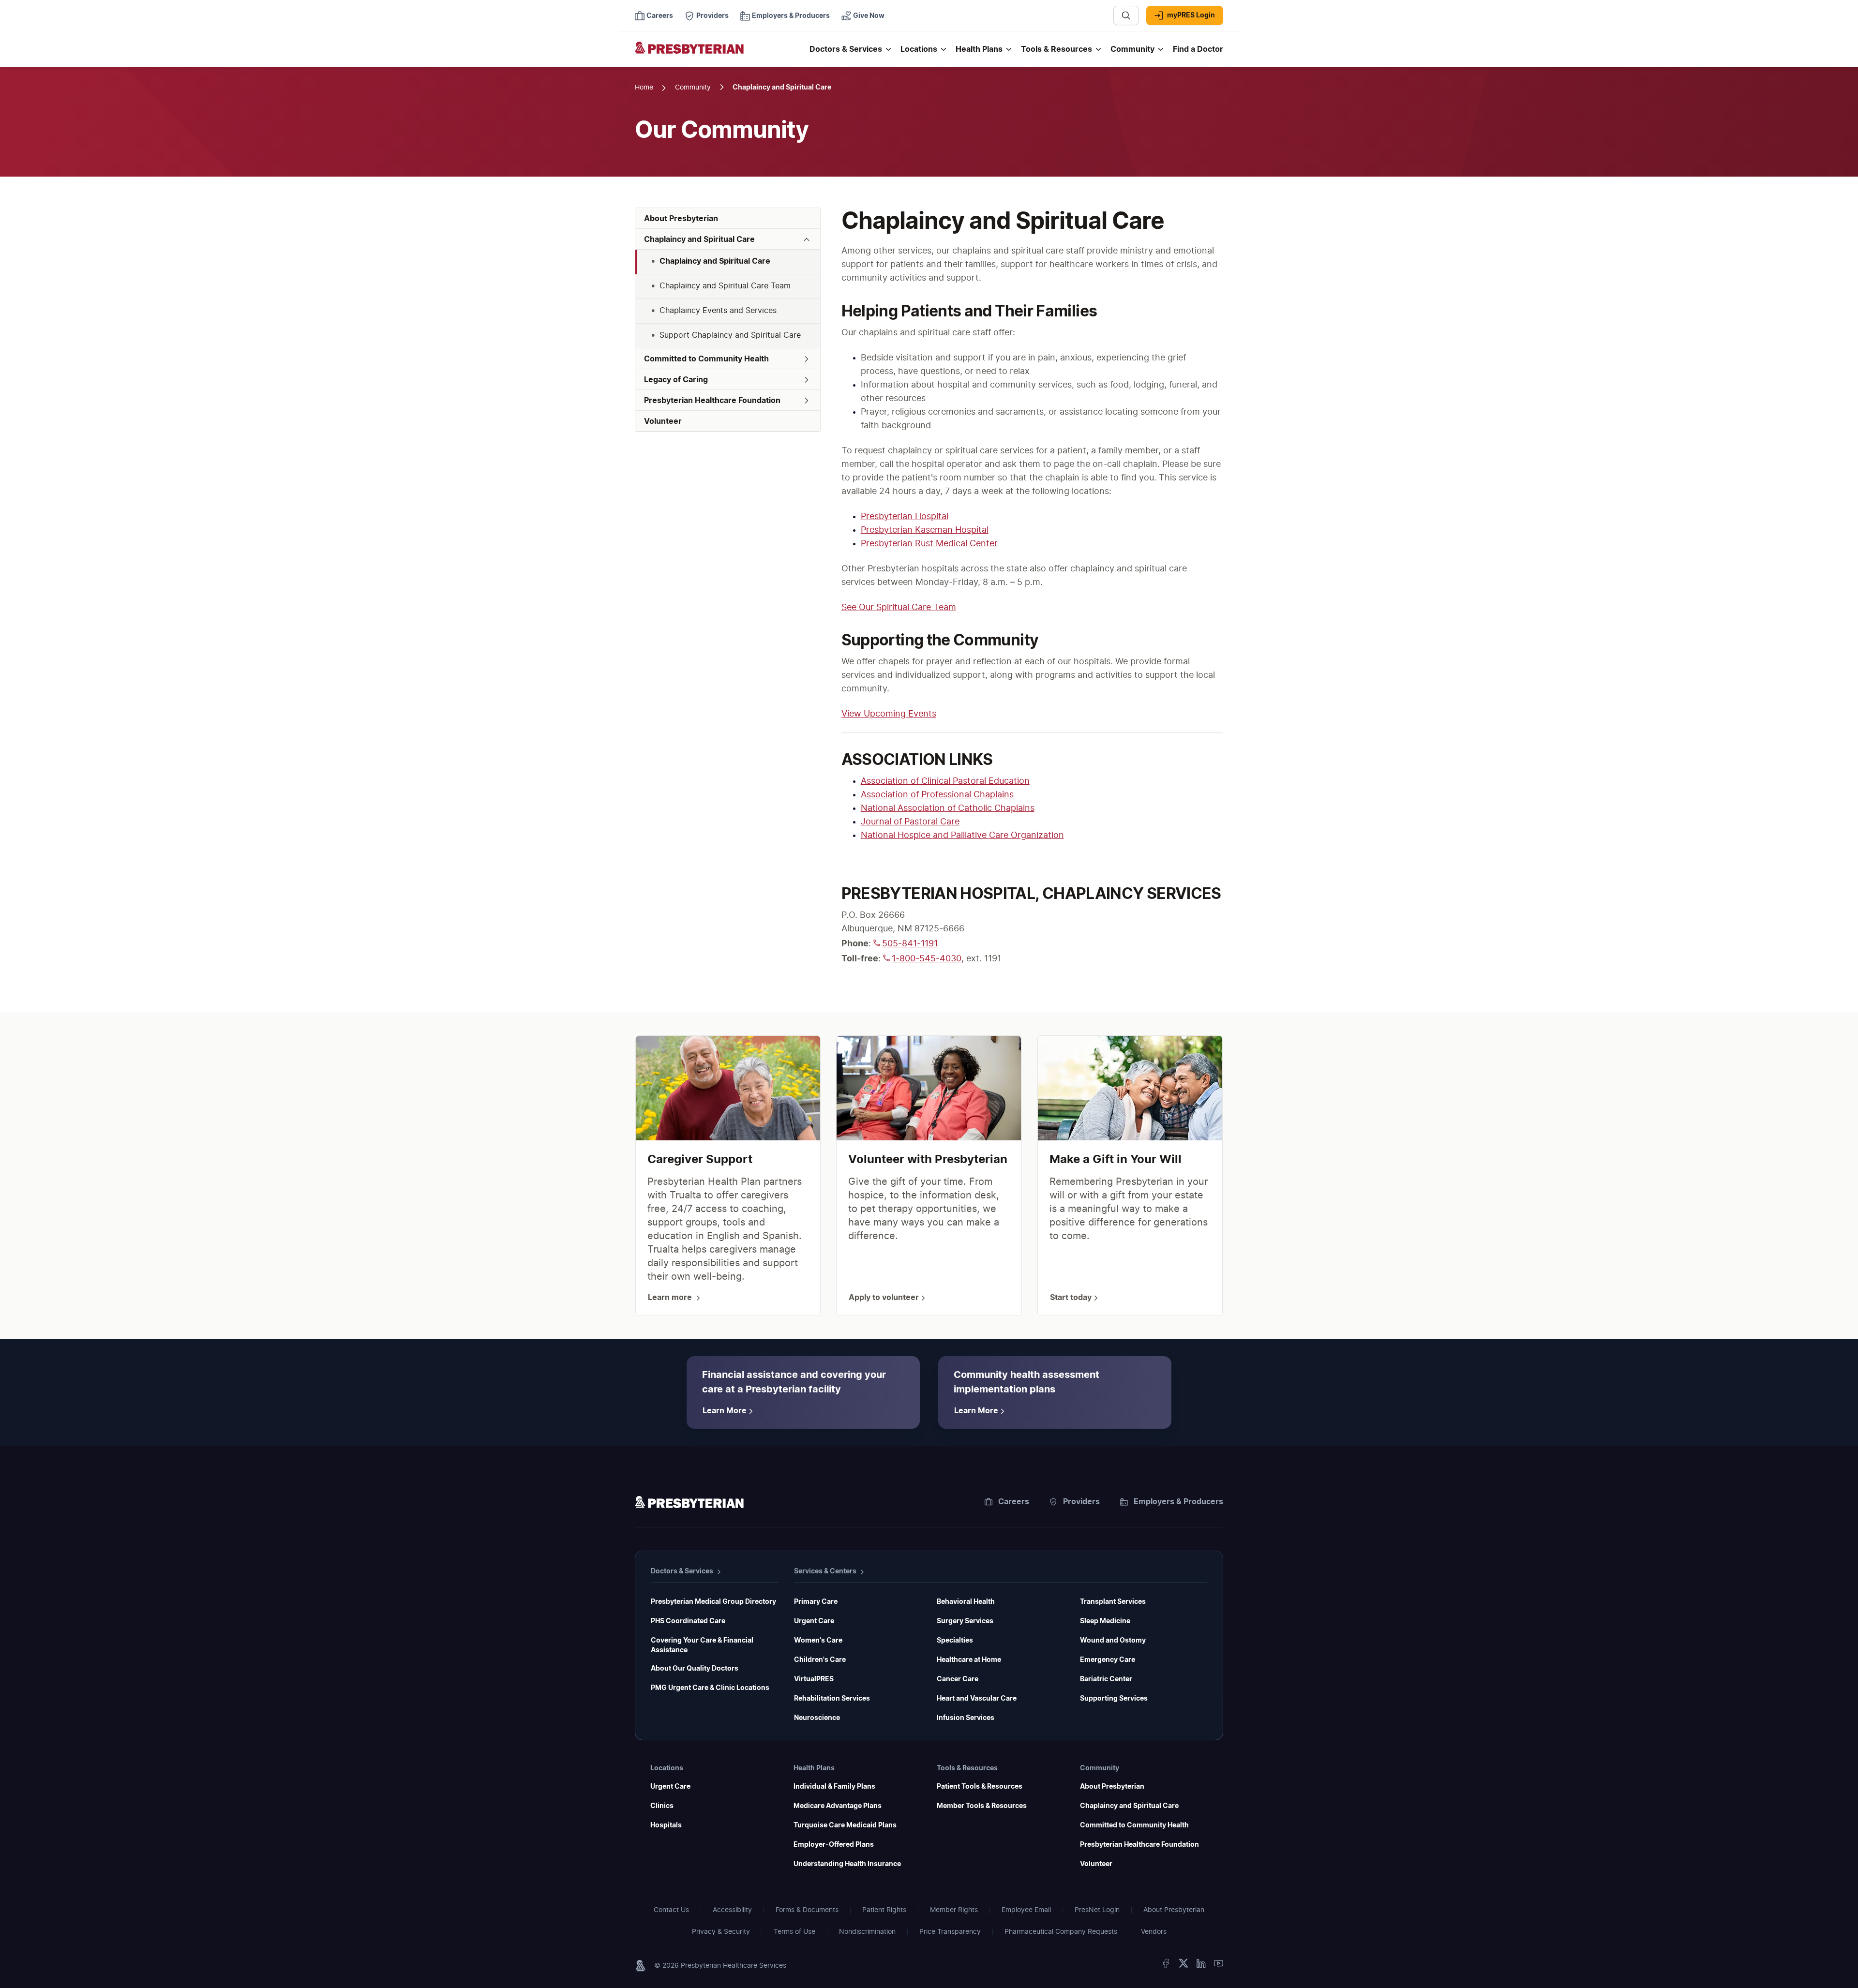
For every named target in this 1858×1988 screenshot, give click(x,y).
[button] (728, 239)
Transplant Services (1113, 1602)
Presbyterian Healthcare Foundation (1139, 1845)
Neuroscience (817, 1718)
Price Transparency (950, 1932)
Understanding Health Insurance (847, 1864)
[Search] (1126, 15)
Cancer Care (958, 1679)
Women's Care (818, 1641)
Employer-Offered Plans (834, 1845)
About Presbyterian (1112, 1787)
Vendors (1154, 1932)
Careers (1014, 1502)
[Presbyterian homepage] (689, 1504)
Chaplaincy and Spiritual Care (1129, 1806)
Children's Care (820, 1660)
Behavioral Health (966, 1602)
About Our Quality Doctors (695, 1669)
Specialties (955, 1641)
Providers (1081, 1502)
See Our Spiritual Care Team (899, 608)
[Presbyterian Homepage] (718, 54)
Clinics (662, 1806)
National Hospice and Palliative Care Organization (962, 836)
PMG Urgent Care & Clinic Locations (710, 1688)
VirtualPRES (814, 1679)
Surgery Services (965, 1621)
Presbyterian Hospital (905, 517)
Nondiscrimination (867, 1932)
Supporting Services (1114, 1699)
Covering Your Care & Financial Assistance (702, 1645)
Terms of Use (794, 1932)
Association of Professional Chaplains (937, 795)
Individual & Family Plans (834, 1787)
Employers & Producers (1178, 1502)
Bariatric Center (1106, 1679)
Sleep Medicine (1105, 1621)
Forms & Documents (807, 1910)
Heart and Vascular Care (977, 1699)
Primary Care (816, 1602)
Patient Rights (884, 1910)
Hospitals (666, 1825)
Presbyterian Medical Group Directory (713, 1602)
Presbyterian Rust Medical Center (929, 544)
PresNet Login (1097, 1910)
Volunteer (1096, 1864)
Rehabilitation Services (832, 1699)
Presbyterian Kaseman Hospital (925, 530)
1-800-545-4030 (927, 959)
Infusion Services (966, 1718)
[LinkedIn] (1201, 1966)
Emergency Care (1108, 1660)
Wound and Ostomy (1113, 1641)
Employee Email (1026, 1910)
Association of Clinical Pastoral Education (945, 781)
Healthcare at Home (969, 1660)
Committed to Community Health (1134, 1825)
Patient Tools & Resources (980, 1787)
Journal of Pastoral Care (910, 822)
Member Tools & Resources (982, 1806)
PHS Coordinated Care (688, 1621)
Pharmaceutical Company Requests (1061, 1932)
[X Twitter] (1184, 1966)
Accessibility (732, 1910)
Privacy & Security (721, 1932)
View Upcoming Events (889, 714)
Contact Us (671, 1910)
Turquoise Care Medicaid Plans (845, 1825)
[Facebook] (1166, 1966)
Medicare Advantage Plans (838, 1806)
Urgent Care (814, 1621)
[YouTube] (1218, 1966)
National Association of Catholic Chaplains (948, 808)
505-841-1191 (910, 944)
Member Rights (954, 1910)
